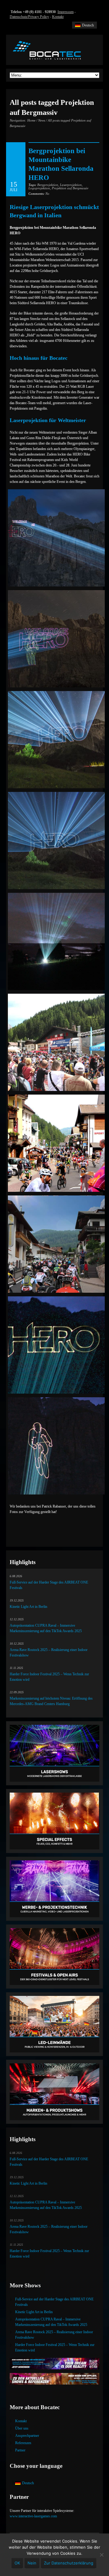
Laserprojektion (71, 185)
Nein (32, 2563)
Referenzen (23, 2443)
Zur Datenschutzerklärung (69, 2563)
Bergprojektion (48, 185)
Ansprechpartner (27, 2436)
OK (17, 2563)
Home (31, 120)
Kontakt (58, 17)
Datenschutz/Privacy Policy (29, 17)
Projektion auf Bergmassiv (70, 188)
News (42, 120)
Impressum (66, 12)
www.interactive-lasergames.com (33, 2516)
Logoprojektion (39, 188)
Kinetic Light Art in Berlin (28, 1607)
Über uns (22, 2428)
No (39, 194)
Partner (20, 2450)
